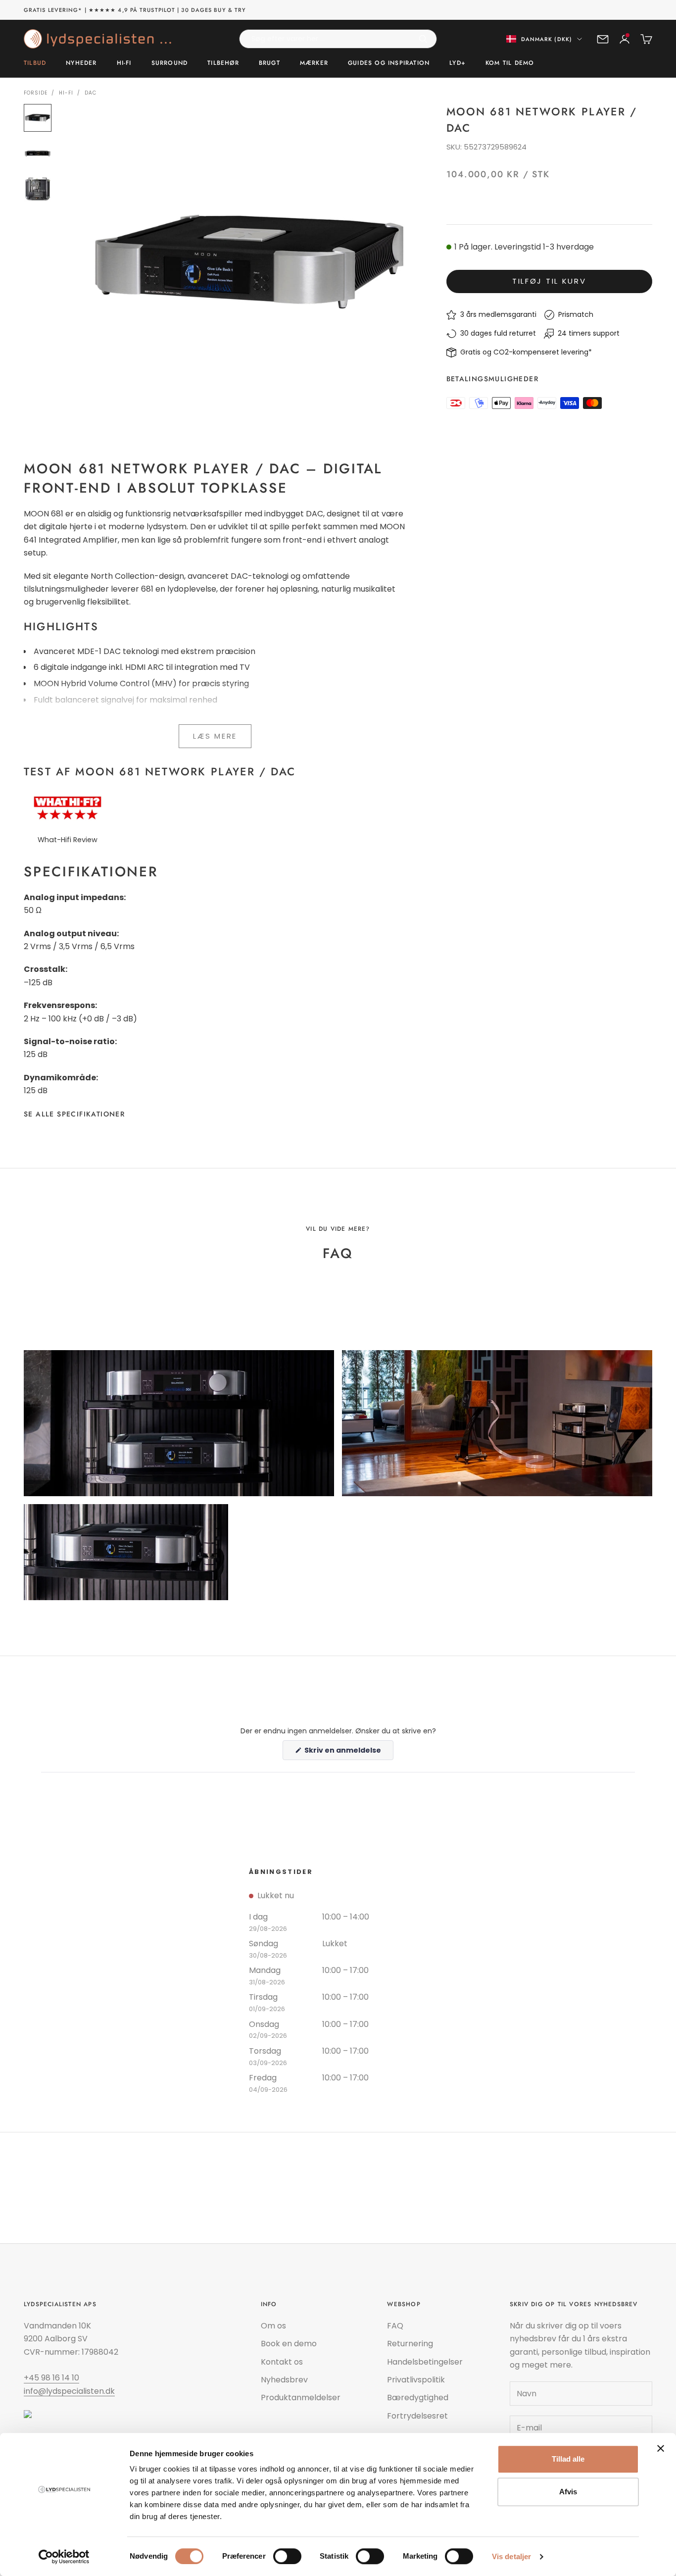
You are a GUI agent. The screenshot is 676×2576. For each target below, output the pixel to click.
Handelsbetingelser (425, 2362)
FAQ (395, 2326)
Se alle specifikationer (74, 1114)
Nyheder (81, 63)
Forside (36, 93)
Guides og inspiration (389, 63)
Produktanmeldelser (301, 2398)
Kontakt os (282, 2362)
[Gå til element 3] (38, 189)
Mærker (314, 63)
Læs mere (215, 736)
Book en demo (289, 2344)
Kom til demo (510, 63)
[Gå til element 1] (38, 118)
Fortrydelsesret (417, 2416)
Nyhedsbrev (284, 2380)
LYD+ (458, 63)
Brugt (269, 63)
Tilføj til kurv (549, 281)
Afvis (568, 2492)
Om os (273, 2326)
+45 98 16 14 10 (51, 2378)
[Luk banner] (661, 2448)
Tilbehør (223, 63)
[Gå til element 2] (38, 153)
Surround (170, 63)
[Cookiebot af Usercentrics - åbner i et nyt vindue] (64, 2557)
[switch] (287, 2556)
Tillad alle (568, 2459)
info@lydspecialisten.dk (69, 2391)
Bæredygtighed (418, 2398)
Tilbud (35, 63)
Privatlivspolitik (416, 2380)
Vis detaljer (511, 2556)
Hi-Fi (124, 63)
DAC (91, 93)
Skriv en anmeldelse (348, 1752)
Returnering (410, 2344)
